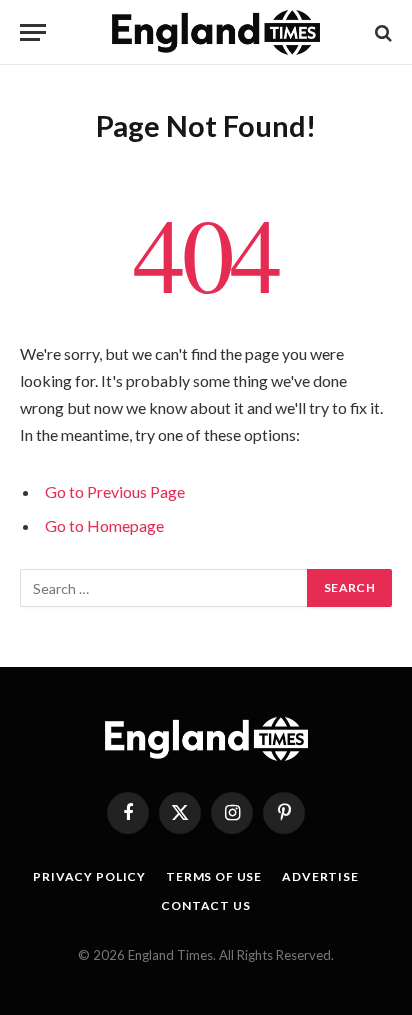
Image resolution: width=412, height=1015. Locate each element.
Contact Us (205, 905)
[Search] (381, 32)
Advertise (320, 876)
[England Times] (216, 32)
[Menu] (33, 32)
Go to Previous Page (115, 491)
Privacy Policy (89, 876)
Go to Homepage (104, 525)
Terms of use (214, 876)
